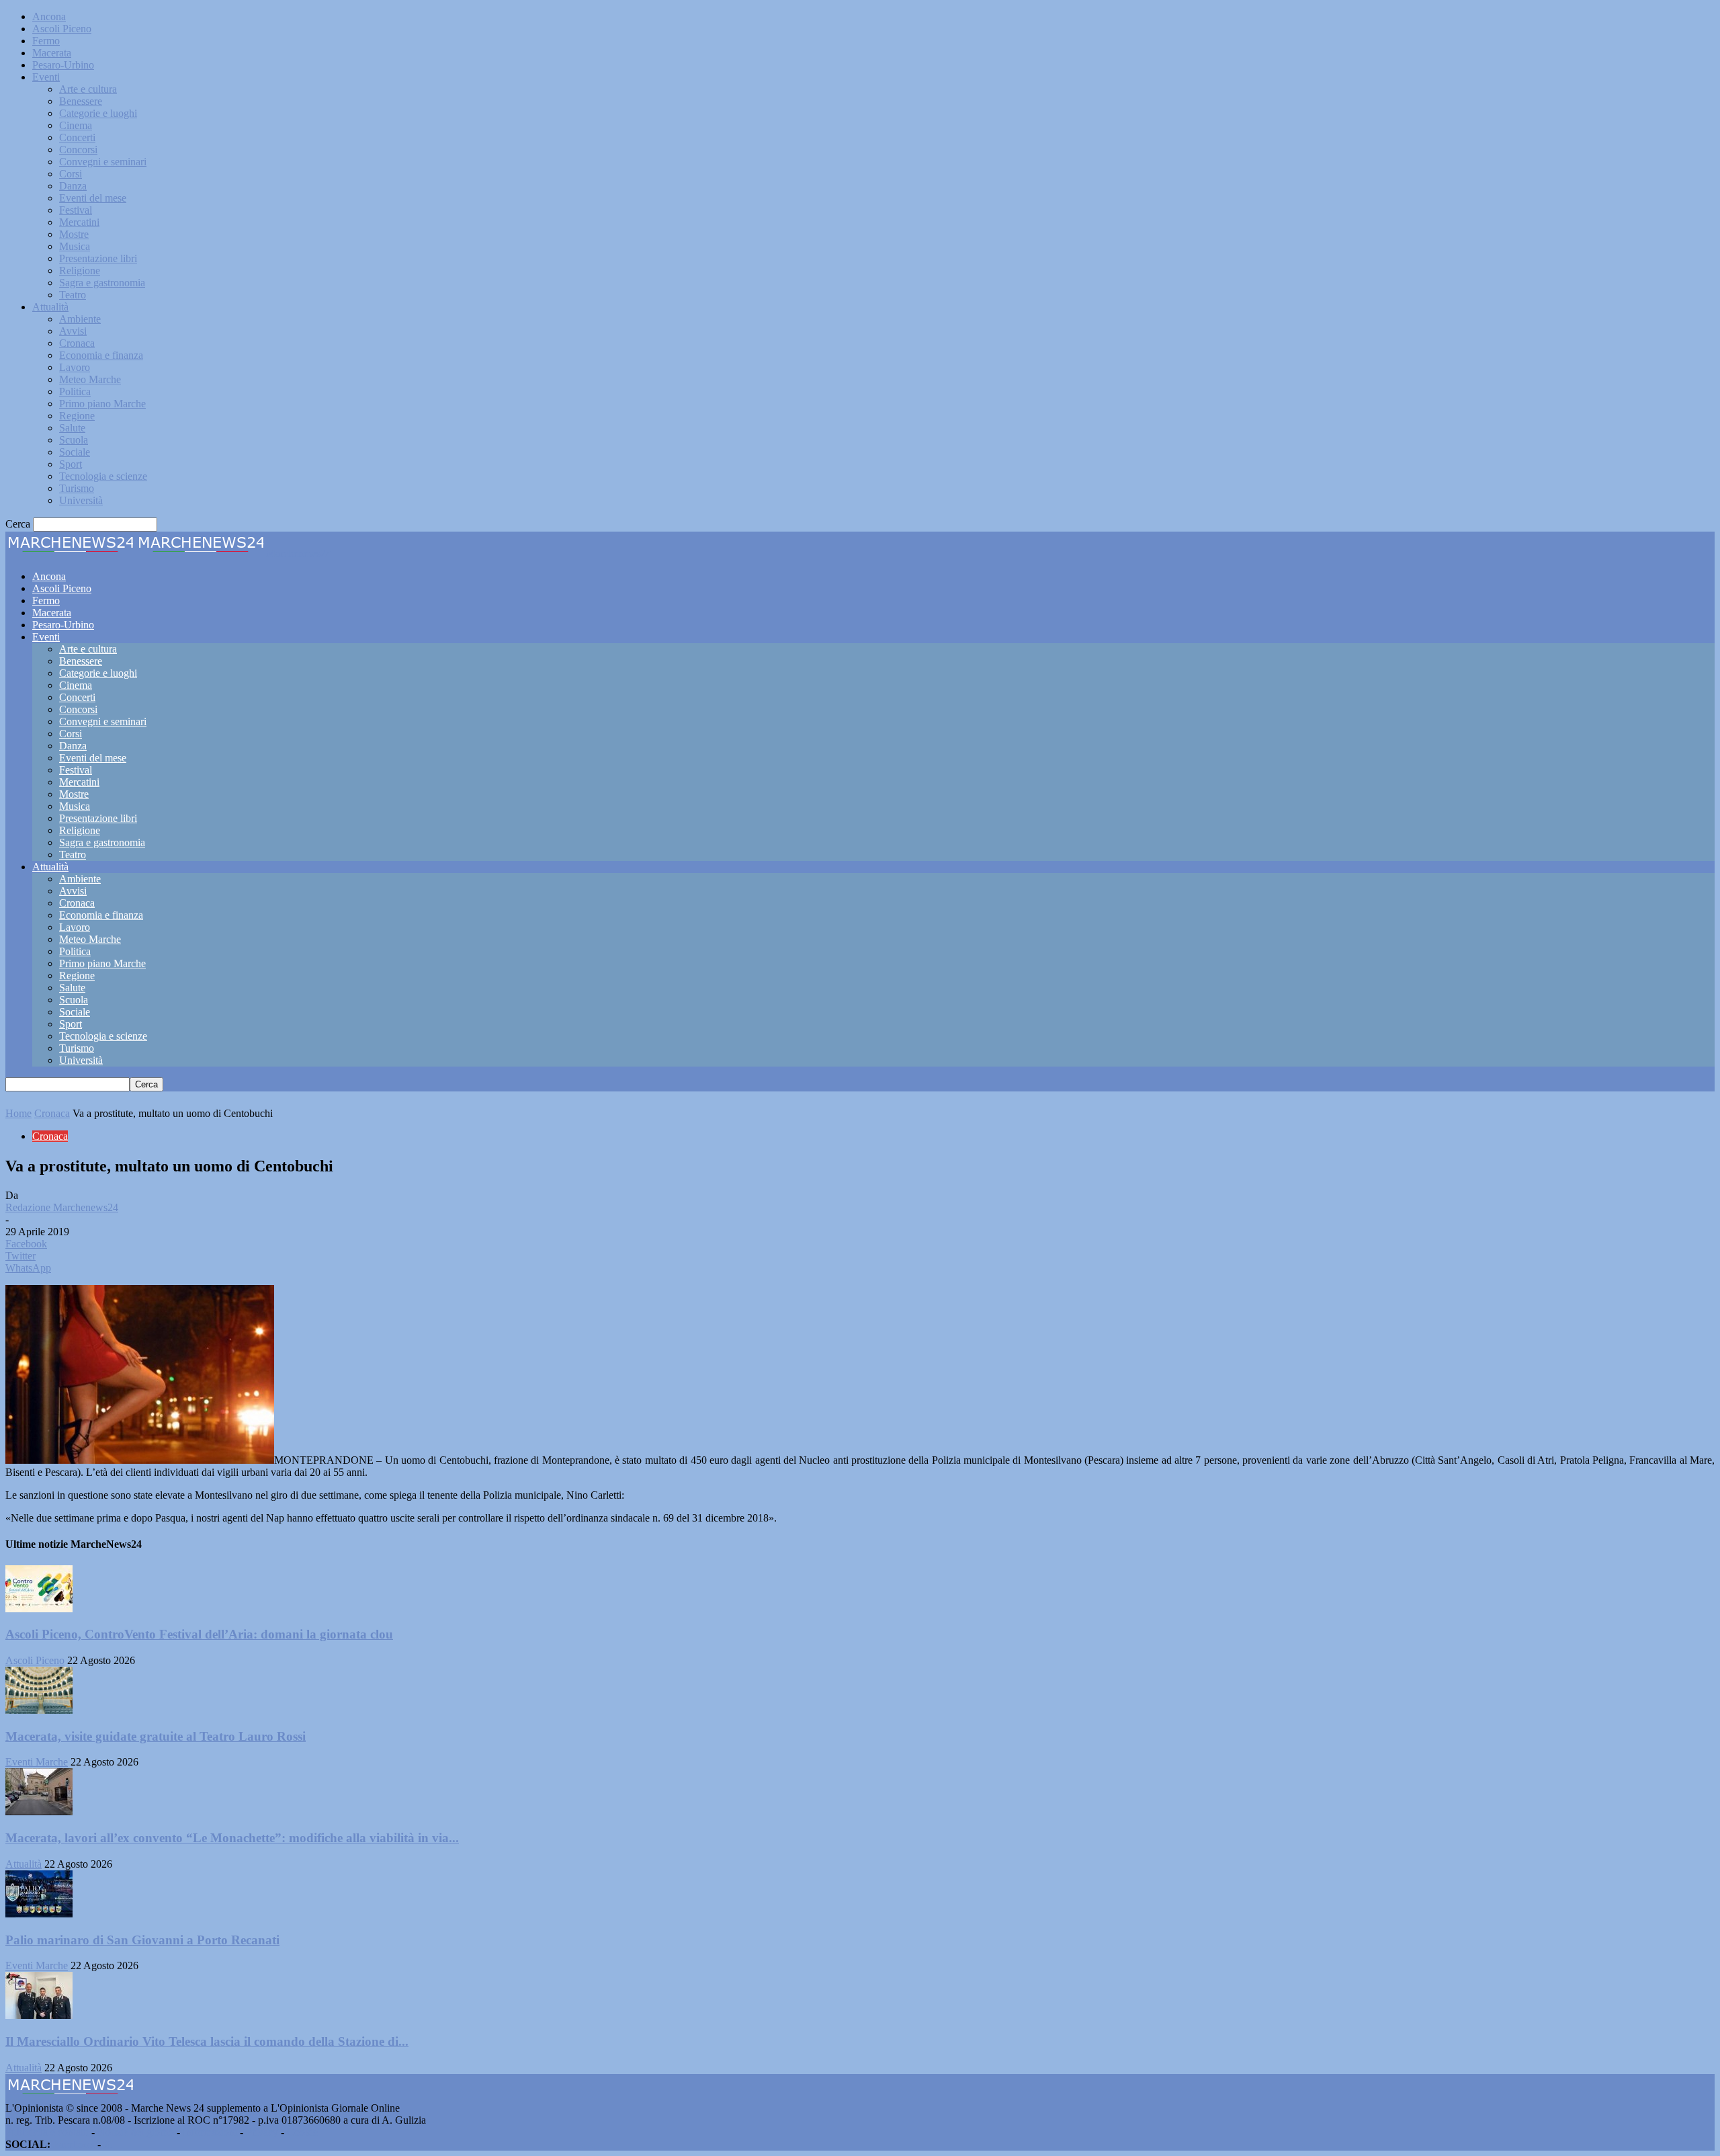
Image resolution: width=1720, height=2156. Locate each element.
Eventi (46, 77)
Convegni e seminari (103, 162)
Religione (80, 271)
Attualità (50, 307)
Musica (75, 246)
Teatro (73, 295)
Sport (71, 464)
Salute (72, 428)
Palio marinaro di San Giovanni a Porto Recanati (142, 1940)
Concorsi (78, 150)
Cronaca (77, 343)
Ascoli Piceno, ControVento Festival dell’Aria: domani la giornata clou (199, 1634)
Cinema (76, 125)
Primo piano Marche (102, 404)
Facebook (74, 2144)
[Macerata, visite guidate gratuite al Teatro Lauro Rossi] (39, 1710)
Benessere (81, 101)
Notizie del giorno (136, 2132)
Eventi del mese (93, 198)
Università (81, 500)
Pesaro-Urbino (63, 65)
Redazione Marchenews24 (62, 1207)
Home (18, 1113)
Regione (77, 416)
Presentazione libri (98, 258)
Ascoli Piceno (62, 29)
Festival (76, 210)
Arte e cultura (88, 89)
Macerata (52, 53)
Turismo (77, 488)
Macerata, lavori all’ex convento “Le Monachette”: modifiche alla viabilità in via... (232, 1838)
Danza (73, 186)
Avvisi (73, 331)
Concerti (77, 137)
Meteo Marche (90, 379)
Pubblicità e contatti (47, 2132)
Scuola (74, 440)
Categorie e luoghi (98, 113)
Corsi (71, 174)
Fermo (46, 41)
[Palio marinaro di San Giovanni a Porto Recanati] (39, 1914)
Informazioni (210, 2132)
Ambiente (80, 319)
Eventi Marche (37, 1762)
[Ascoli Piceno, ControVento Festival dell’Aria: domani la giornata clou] (39, 1609)
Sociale (75, 452)
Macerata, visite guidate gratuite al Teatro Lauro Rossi (156, 1736)
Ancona (49, 16)
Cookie (302, 2132)
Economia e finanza (101, 355)
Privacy (262, 2132)
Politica (75, 391)
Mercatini (79, 222)
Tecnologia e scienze (103, 476)
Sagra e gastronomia (102, 283)
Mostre (74, 234)
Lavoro (75, 367)
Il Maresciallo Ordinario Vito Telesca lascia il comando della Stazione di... (207, 2041)
